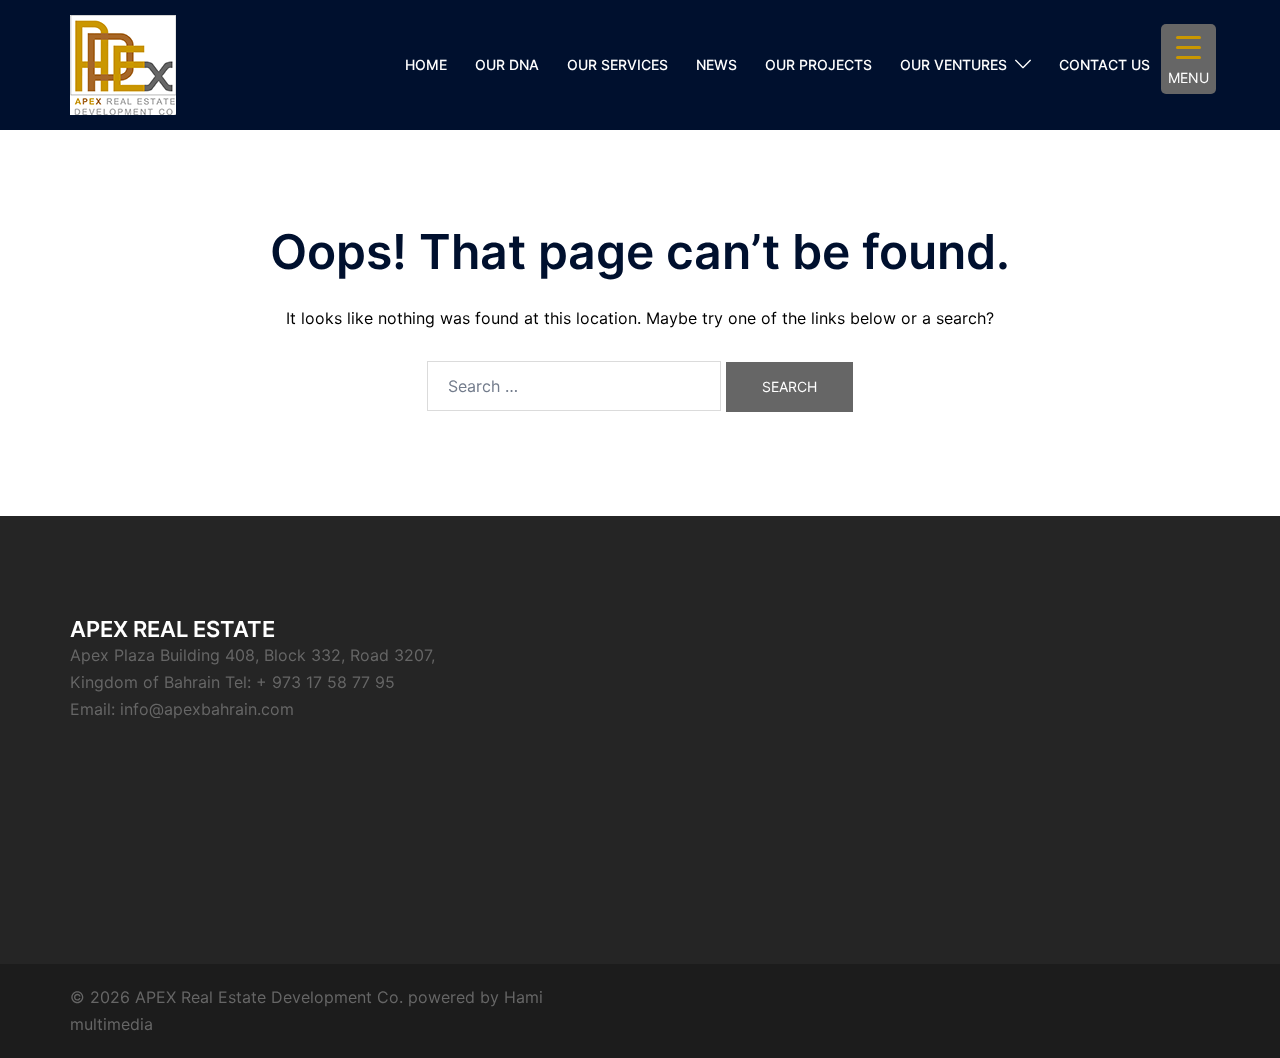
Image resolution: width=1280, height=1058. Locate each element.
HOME (426, 64)
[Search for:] (574, 386)
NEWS (716, 64)
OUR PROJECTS (818, 64)
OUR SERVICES (617, 64)
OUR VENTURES (953, 64)
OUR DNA (507, 64)
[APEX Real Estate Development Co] (123, 63)
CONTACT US (1104, 64)
